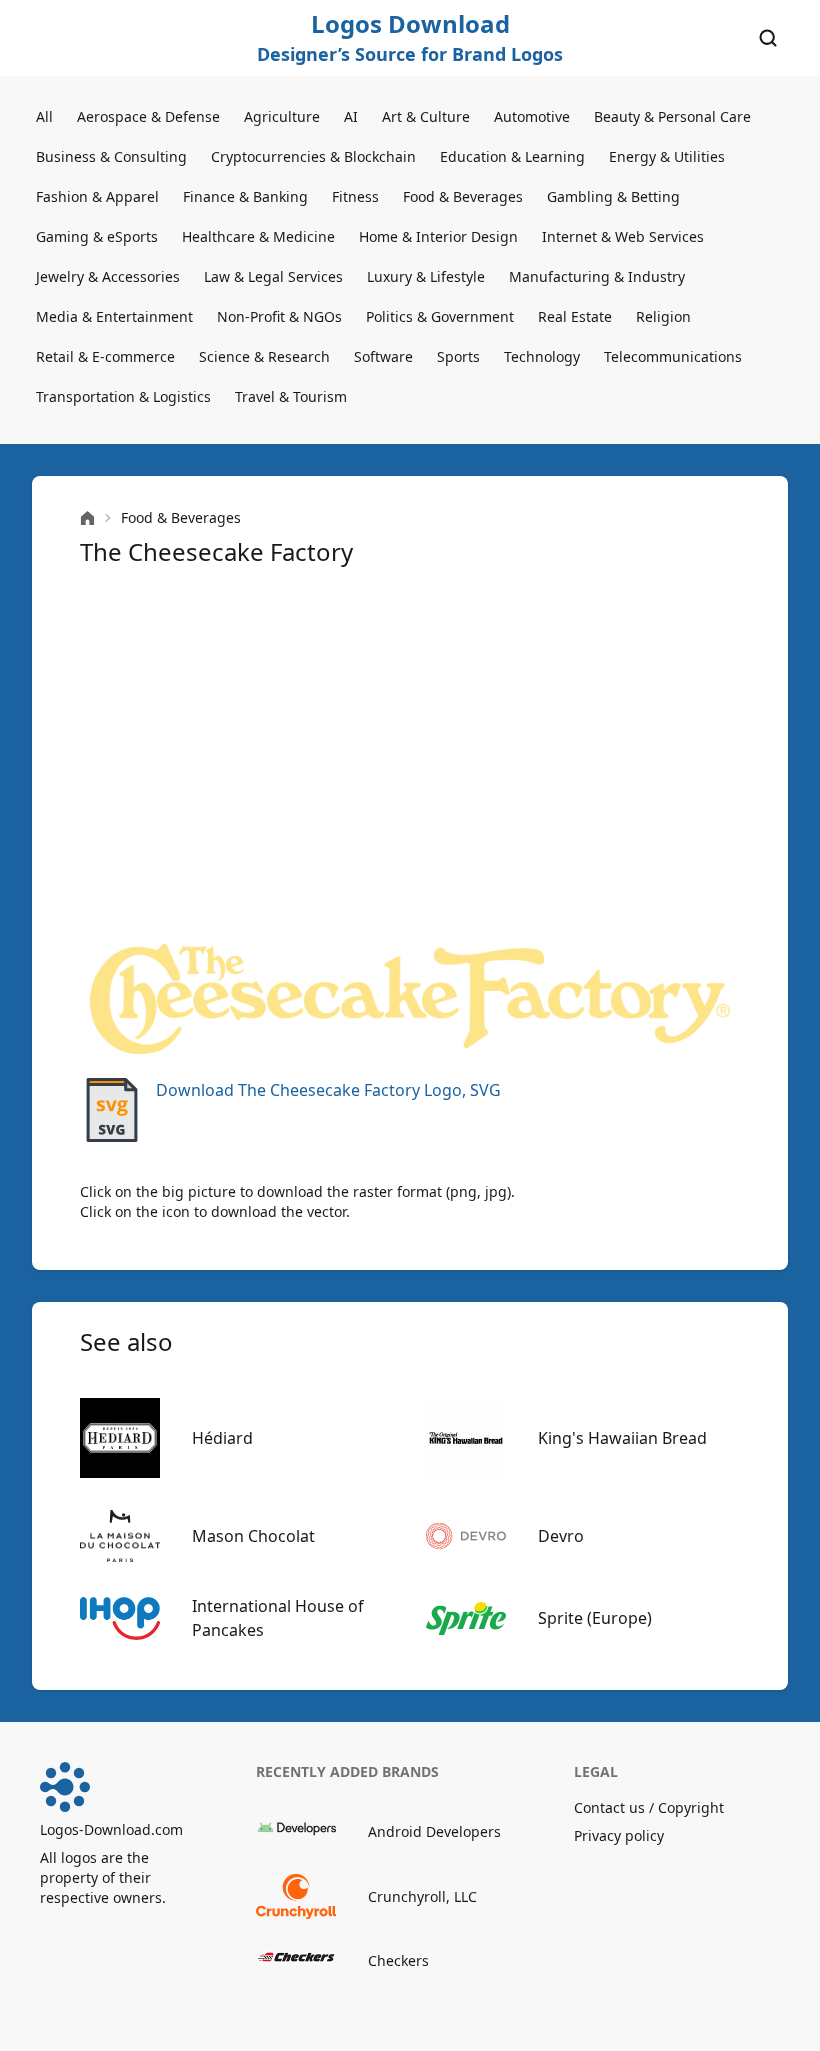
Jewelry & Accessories (108, 276)
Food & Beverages (463, 196)
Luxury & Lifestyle (426, 276)
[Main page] (87, 518)
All (44, 116)
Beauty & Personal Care (672, 116)
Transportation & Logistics (123, 396)
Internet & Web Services (623, 236)
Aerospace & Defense (148, 116)
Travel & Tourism (291, 396)
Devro (561, 1536)
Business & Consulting (111, 156)
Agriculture (282, 116)
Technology (542, 356)
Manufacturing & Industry (597, 276)
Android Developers (434, 1831)
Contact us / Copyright (649, 1807)
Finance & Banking (245, 196)
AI (351, 116)
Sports (458, 356)
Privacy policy (619, 1835)
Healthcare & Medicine (258, 236)
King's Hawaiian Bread (622, 1438)
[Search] (768, 38)
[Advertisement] (410, 756)
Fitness (355, 196)
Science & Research (264, 356)
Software (383, 356)
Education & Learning (512, 156)
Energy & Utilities (667, 156)
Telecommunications (673, 356)
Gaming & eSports (97, 236)
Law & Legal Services (273, 276)
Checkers (398, 1960)
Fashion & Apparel (97, 196)
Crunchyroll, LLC (422, 1896)
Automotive (532, 116)
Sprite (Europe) (595, 1618)
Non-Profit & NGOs (279, 316)
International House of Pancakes (278, 1618)
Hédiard (222, 1438)
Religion (663, 316)
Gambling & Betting (613, 196)
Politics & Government (440, 316)
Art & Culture (426, 116)
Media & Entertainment (114, 316)
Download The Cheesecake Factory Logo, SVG (328, 1090)
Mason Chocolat (253, 1536)
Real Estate (575, 316)
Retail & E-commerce (105, 356)
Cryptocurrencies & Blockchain (313, 156)
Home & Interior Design (438, 236)
